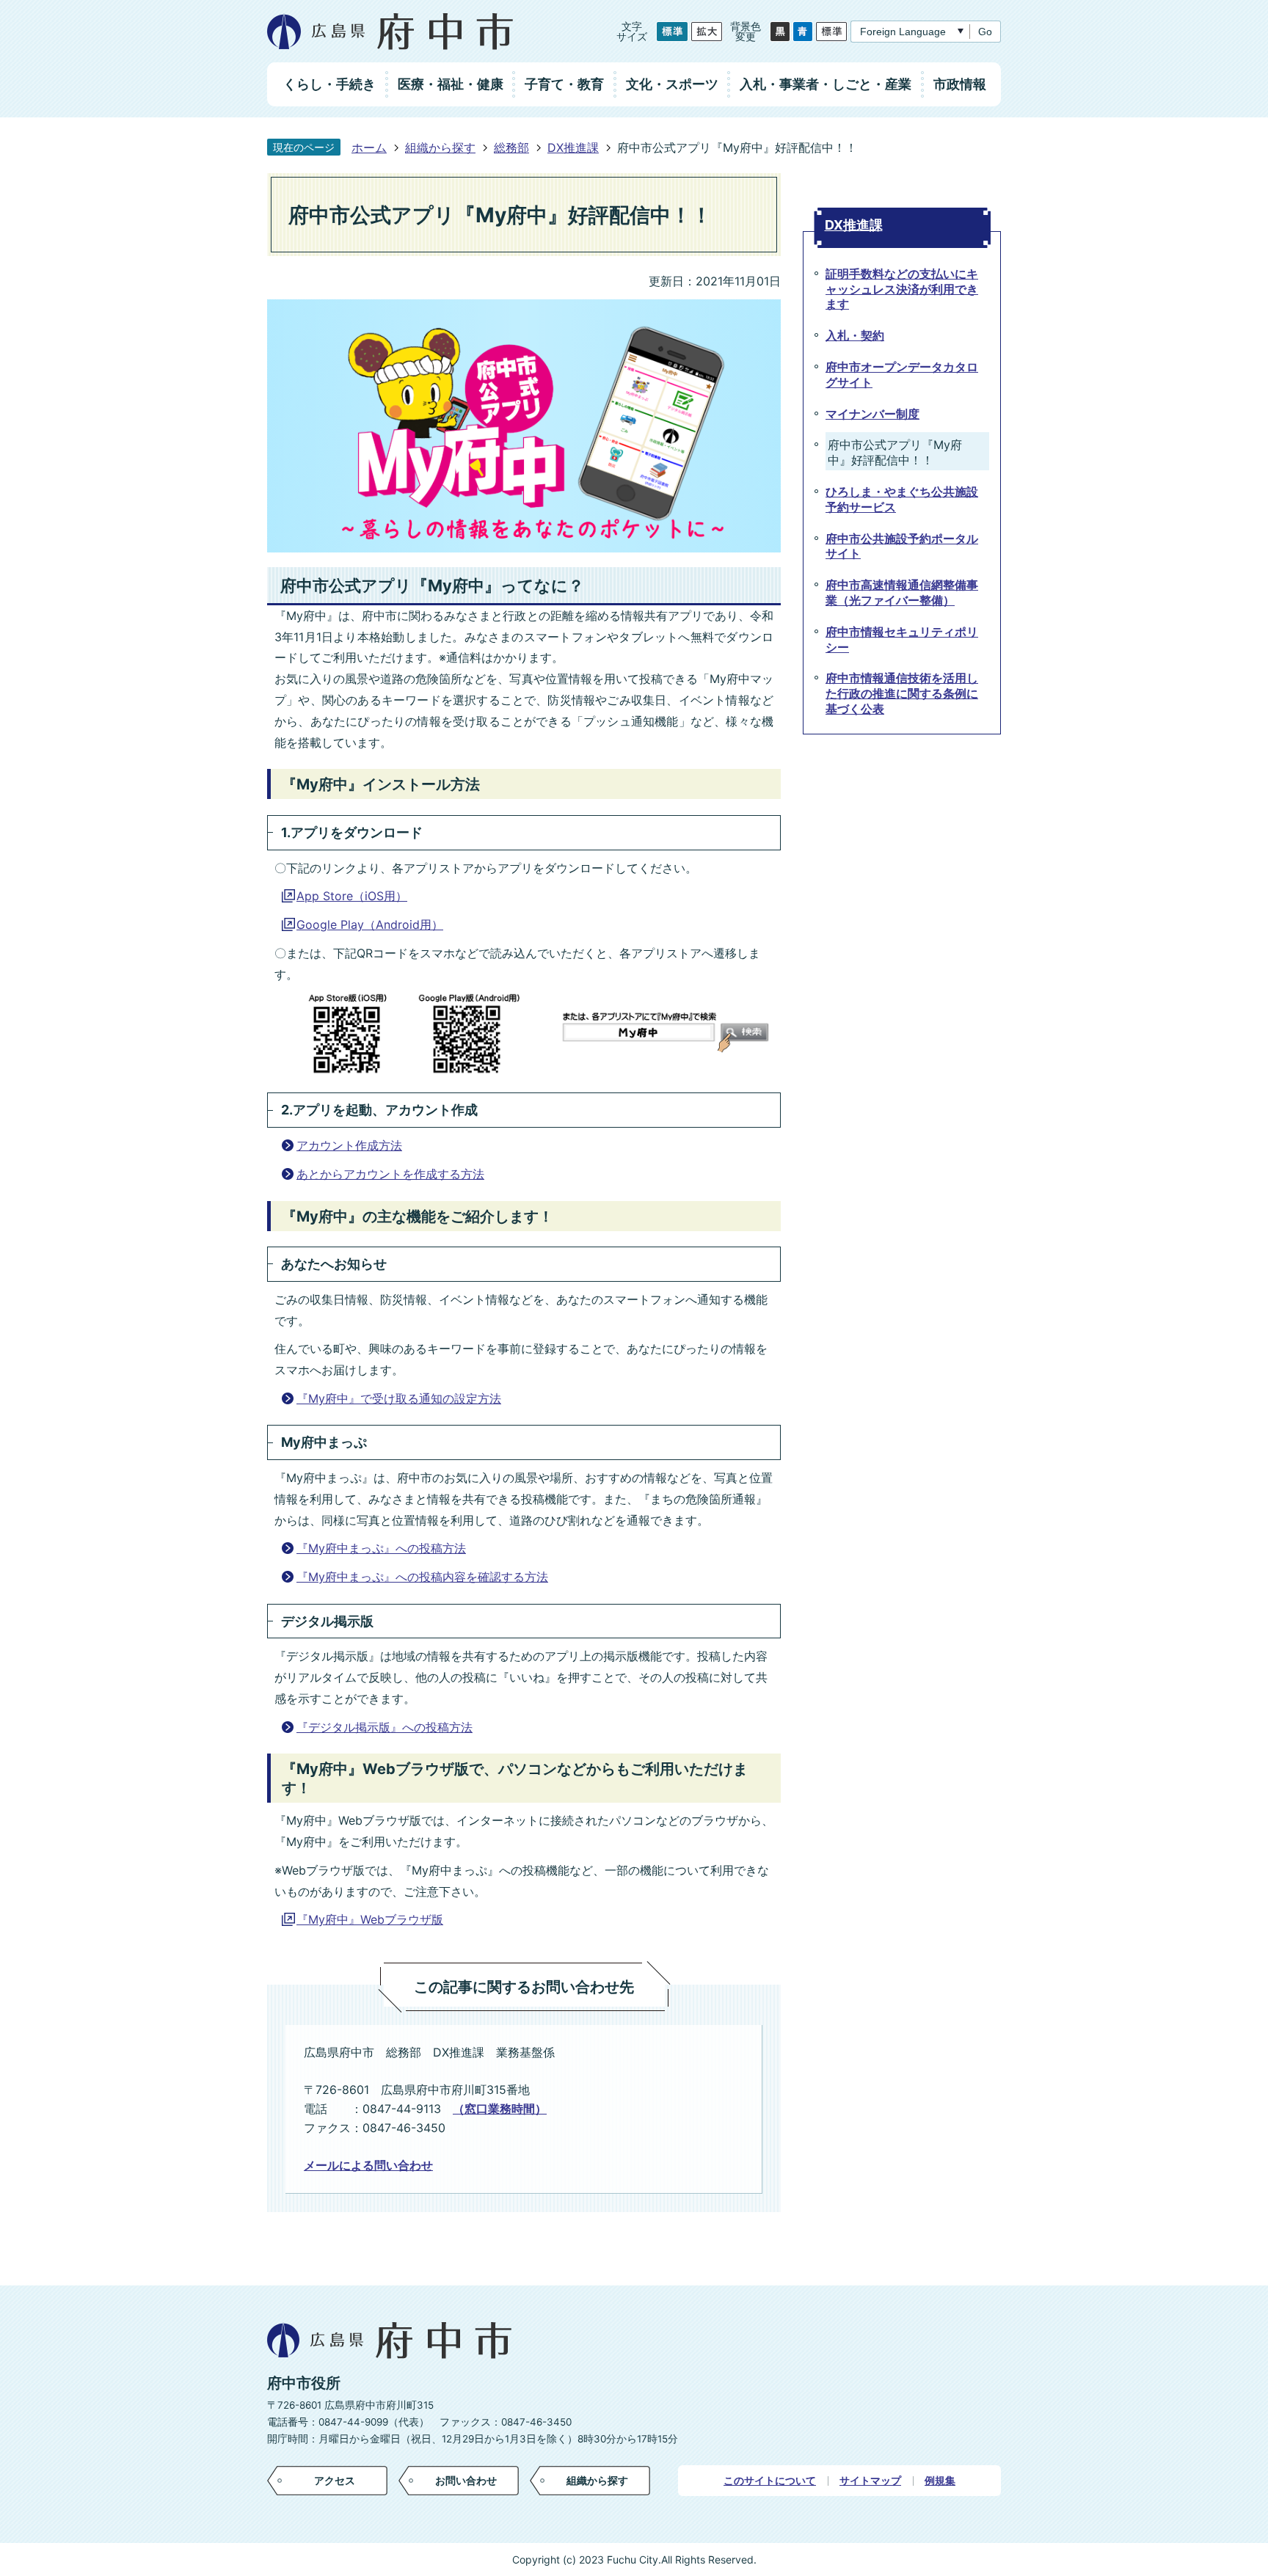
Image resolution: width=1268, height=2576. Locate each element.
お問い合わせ (466, 2480)
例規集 (940, 2481)
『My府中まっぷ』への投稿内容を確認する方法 (422, 1577)
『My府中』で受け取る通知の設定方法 (399, 1398)
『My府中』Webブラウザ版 (370, 1919)
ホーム (369, 147)
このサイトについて (770, 2481)
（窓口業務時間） (500, 2109)
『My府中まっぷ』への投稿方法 (381, 1548)
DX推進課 (573, 147)
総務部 (511, 147)
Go (985, 32)
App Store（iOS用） (352, 896)
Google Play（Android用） (370, 924)
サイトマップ (870, 2481)
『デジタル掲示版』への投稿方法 (385, 1727)
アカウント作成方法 (349, 1145)
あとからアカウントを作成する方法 (390, 1174)
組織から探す (440, 147)
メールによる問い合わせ (368, 2165)
